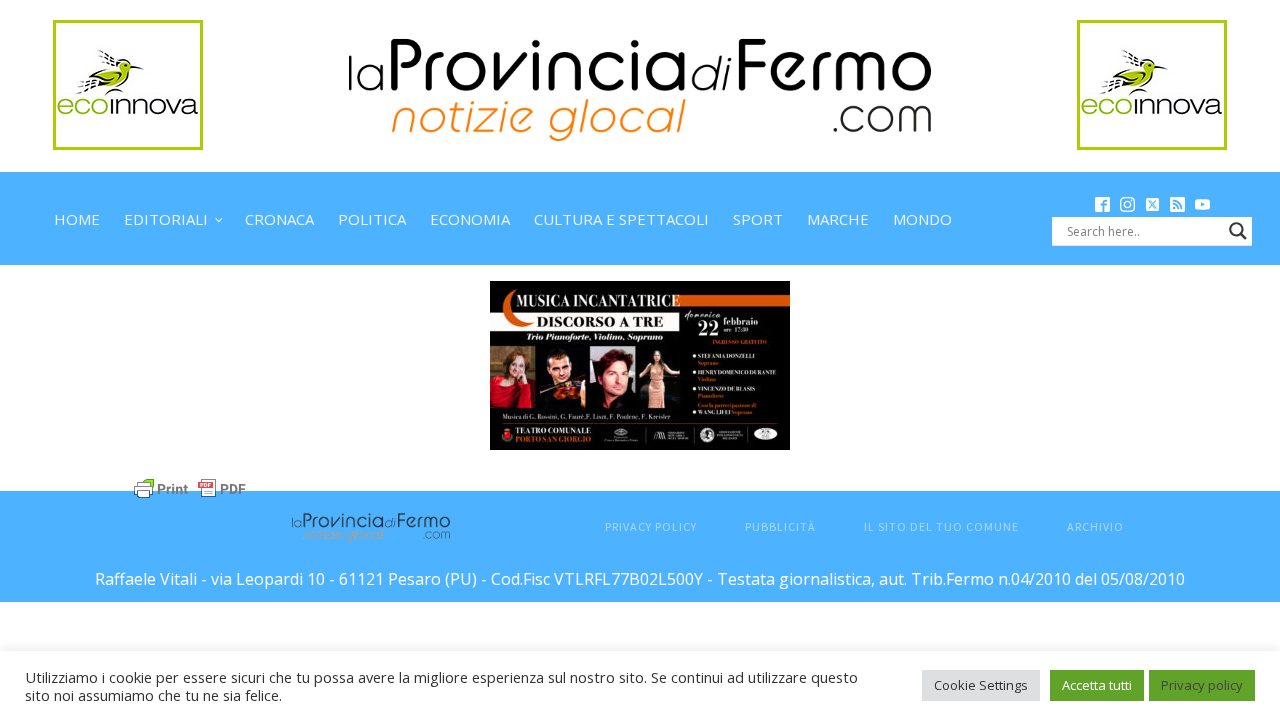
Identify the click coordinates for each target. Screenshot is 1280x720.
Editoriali (166, 219)
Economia (470, 219)
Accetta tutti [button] (1097, 685)
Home (77, 219)
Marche (838, 219)
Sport (758, 219)
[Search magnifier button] (1238, 231)
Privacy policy (1202, 685)
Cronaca (279, 219)
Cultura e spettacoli (621, 219)
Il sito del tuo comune (941, 526)
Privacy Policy (651, 526)
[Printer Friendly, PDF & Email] (190, 486)
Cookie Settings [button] (981, 685)
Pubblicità (780, 526)
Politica (372, 219)
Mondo (922, 219)
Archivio (1095, 526)
